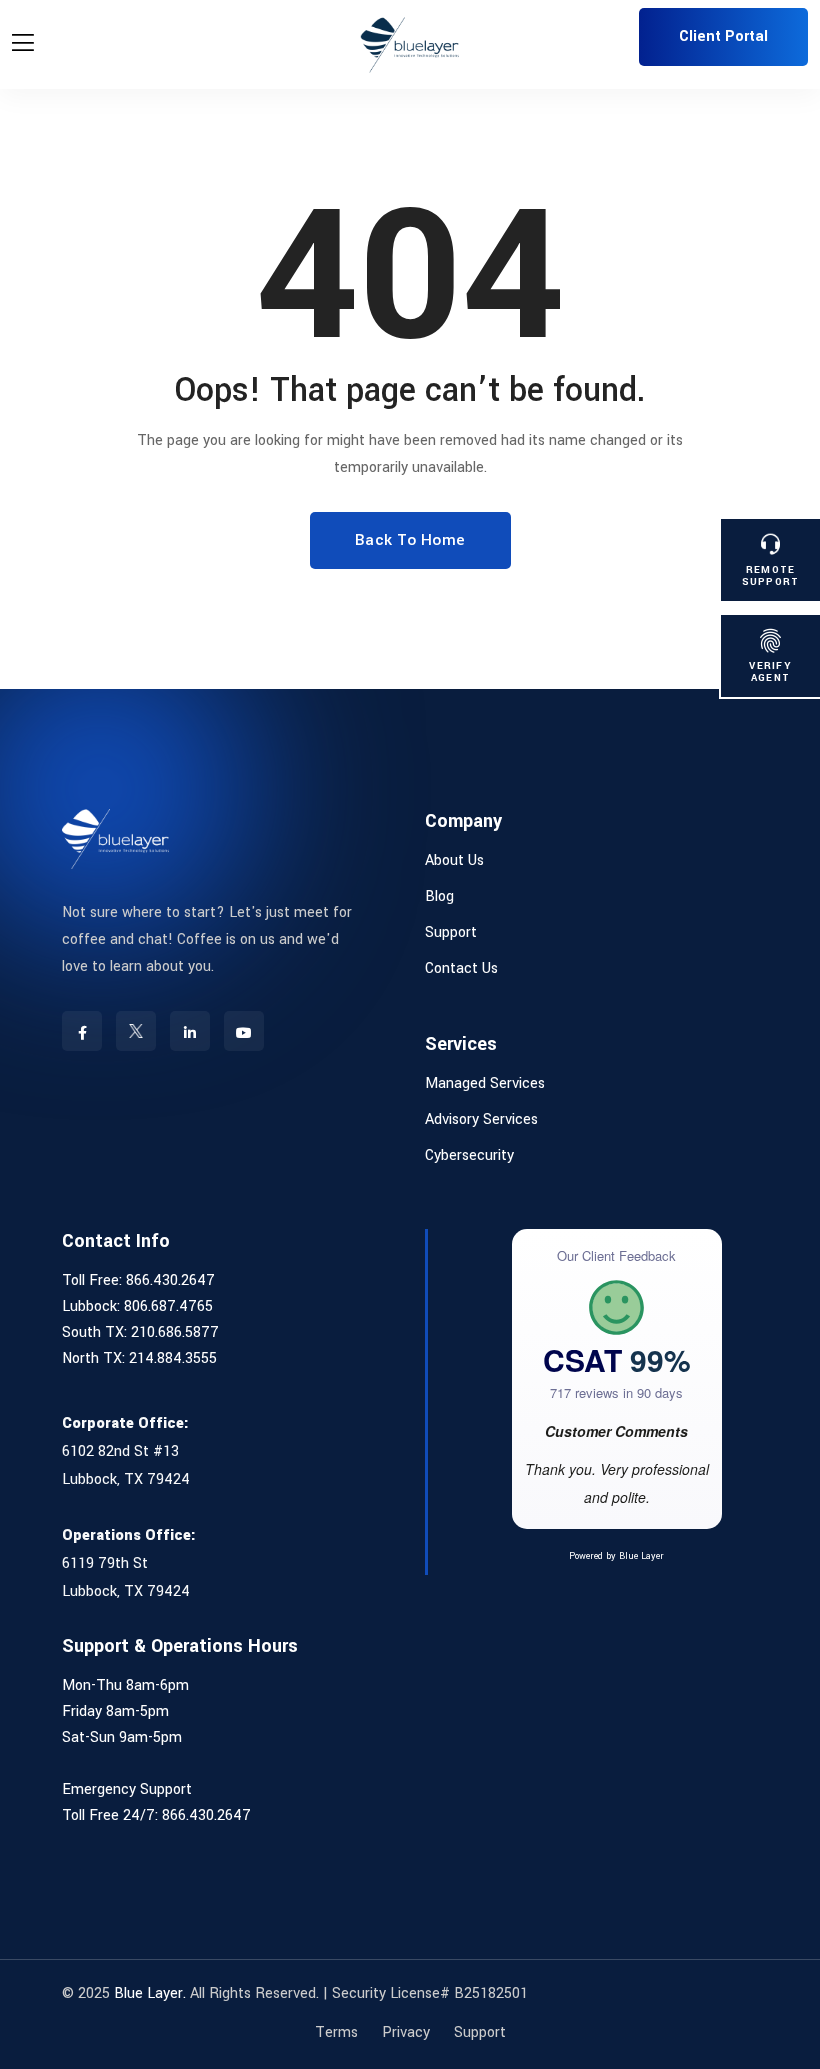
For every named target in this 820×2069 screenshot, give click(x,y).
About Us (454, 860)
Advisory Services (481, 1119)
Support (451, 932)
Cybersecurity (469, 1155)
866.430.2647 (170, 1280)
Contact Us (461, 968)
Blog (439, 896)
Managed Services (485, 1083)
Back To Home (410, 540)
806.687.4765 (168, 1306)
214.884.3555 (173, 1358)
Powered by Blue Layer (616, 1556)
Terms (336, 2032)
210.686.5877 (175, 1332)
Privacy (406, 2032)
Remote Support (771, 575)
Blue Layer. (150, 1993)
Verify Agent (770, 671)
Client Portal (723, 36)
